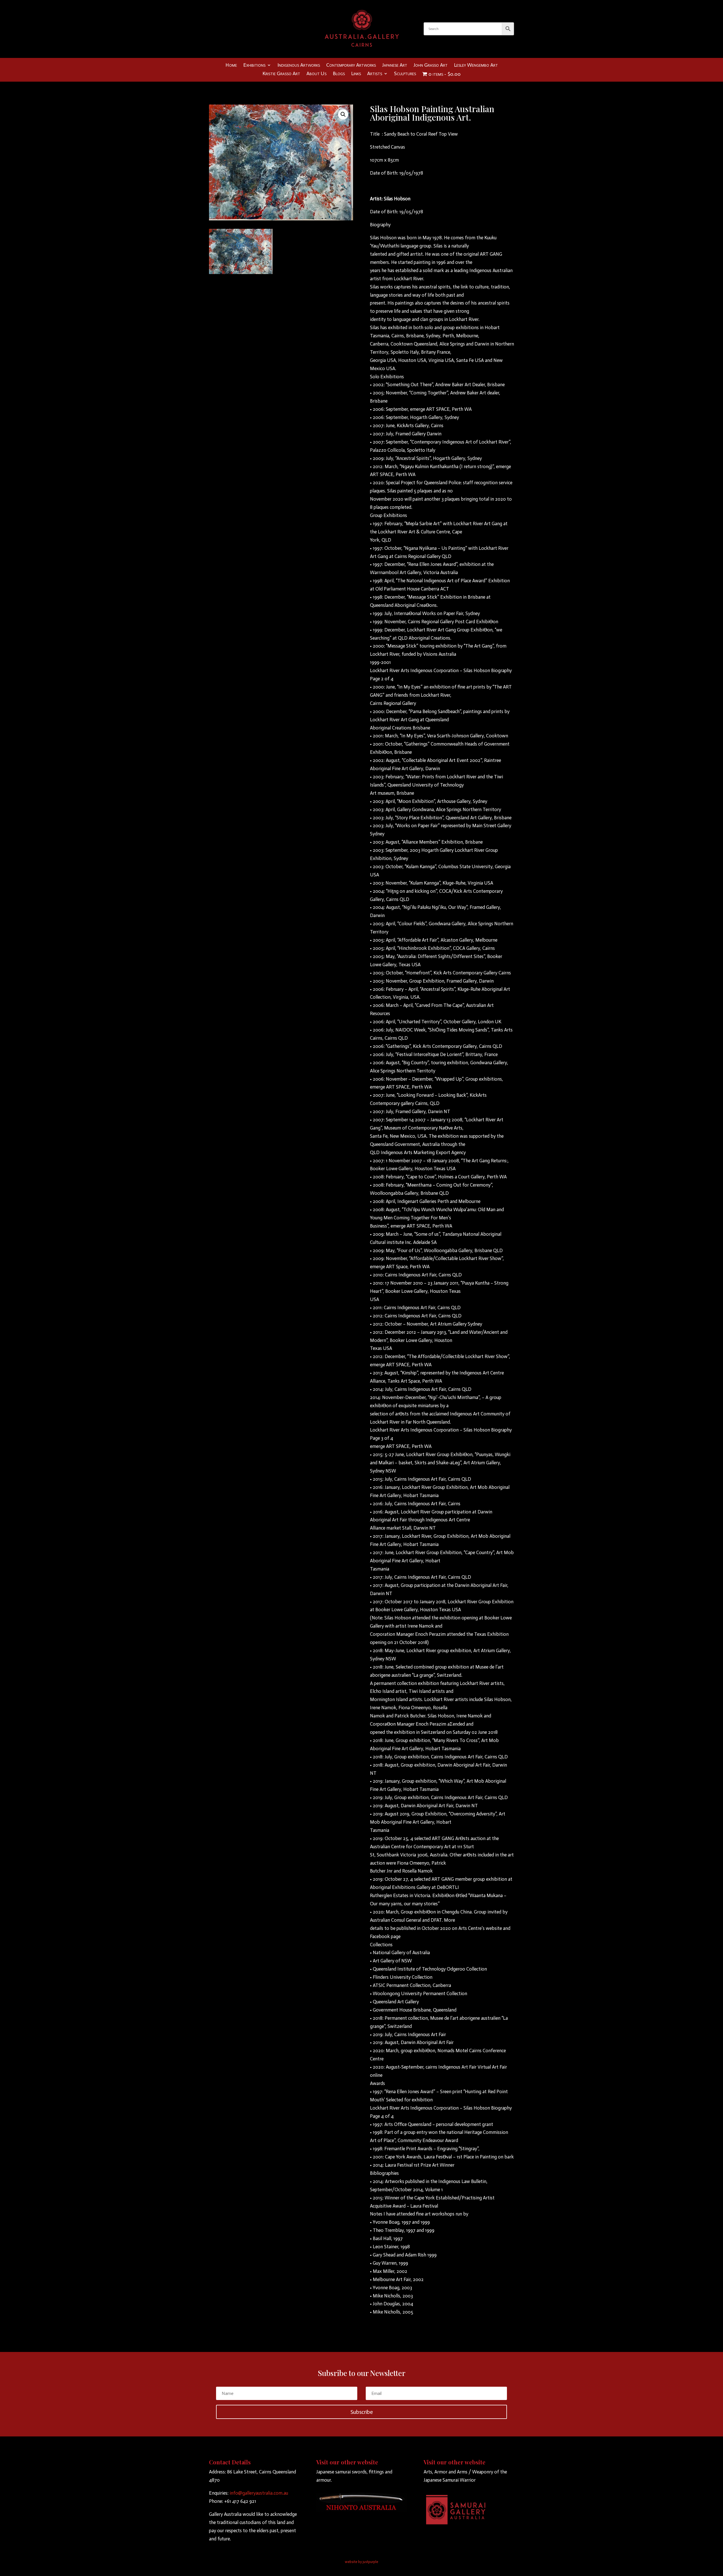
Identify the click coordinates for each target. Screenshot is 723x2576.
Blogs (339, 74)
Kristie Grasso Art (281, 74)
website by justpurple (361, 2562)
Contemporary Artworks (351, 66)
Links (356, 74)
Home (231, 66)
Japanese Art (395, 66)
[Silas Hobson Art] (241, 272)
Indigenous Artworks (299, 66)
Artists (375, 74)
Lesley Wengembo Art (476, 66)
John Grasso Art (431, 66)
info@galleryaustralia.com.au (259, 2493)
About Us (316, 74)
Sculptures (405, 74)
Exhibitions (254, 66)
